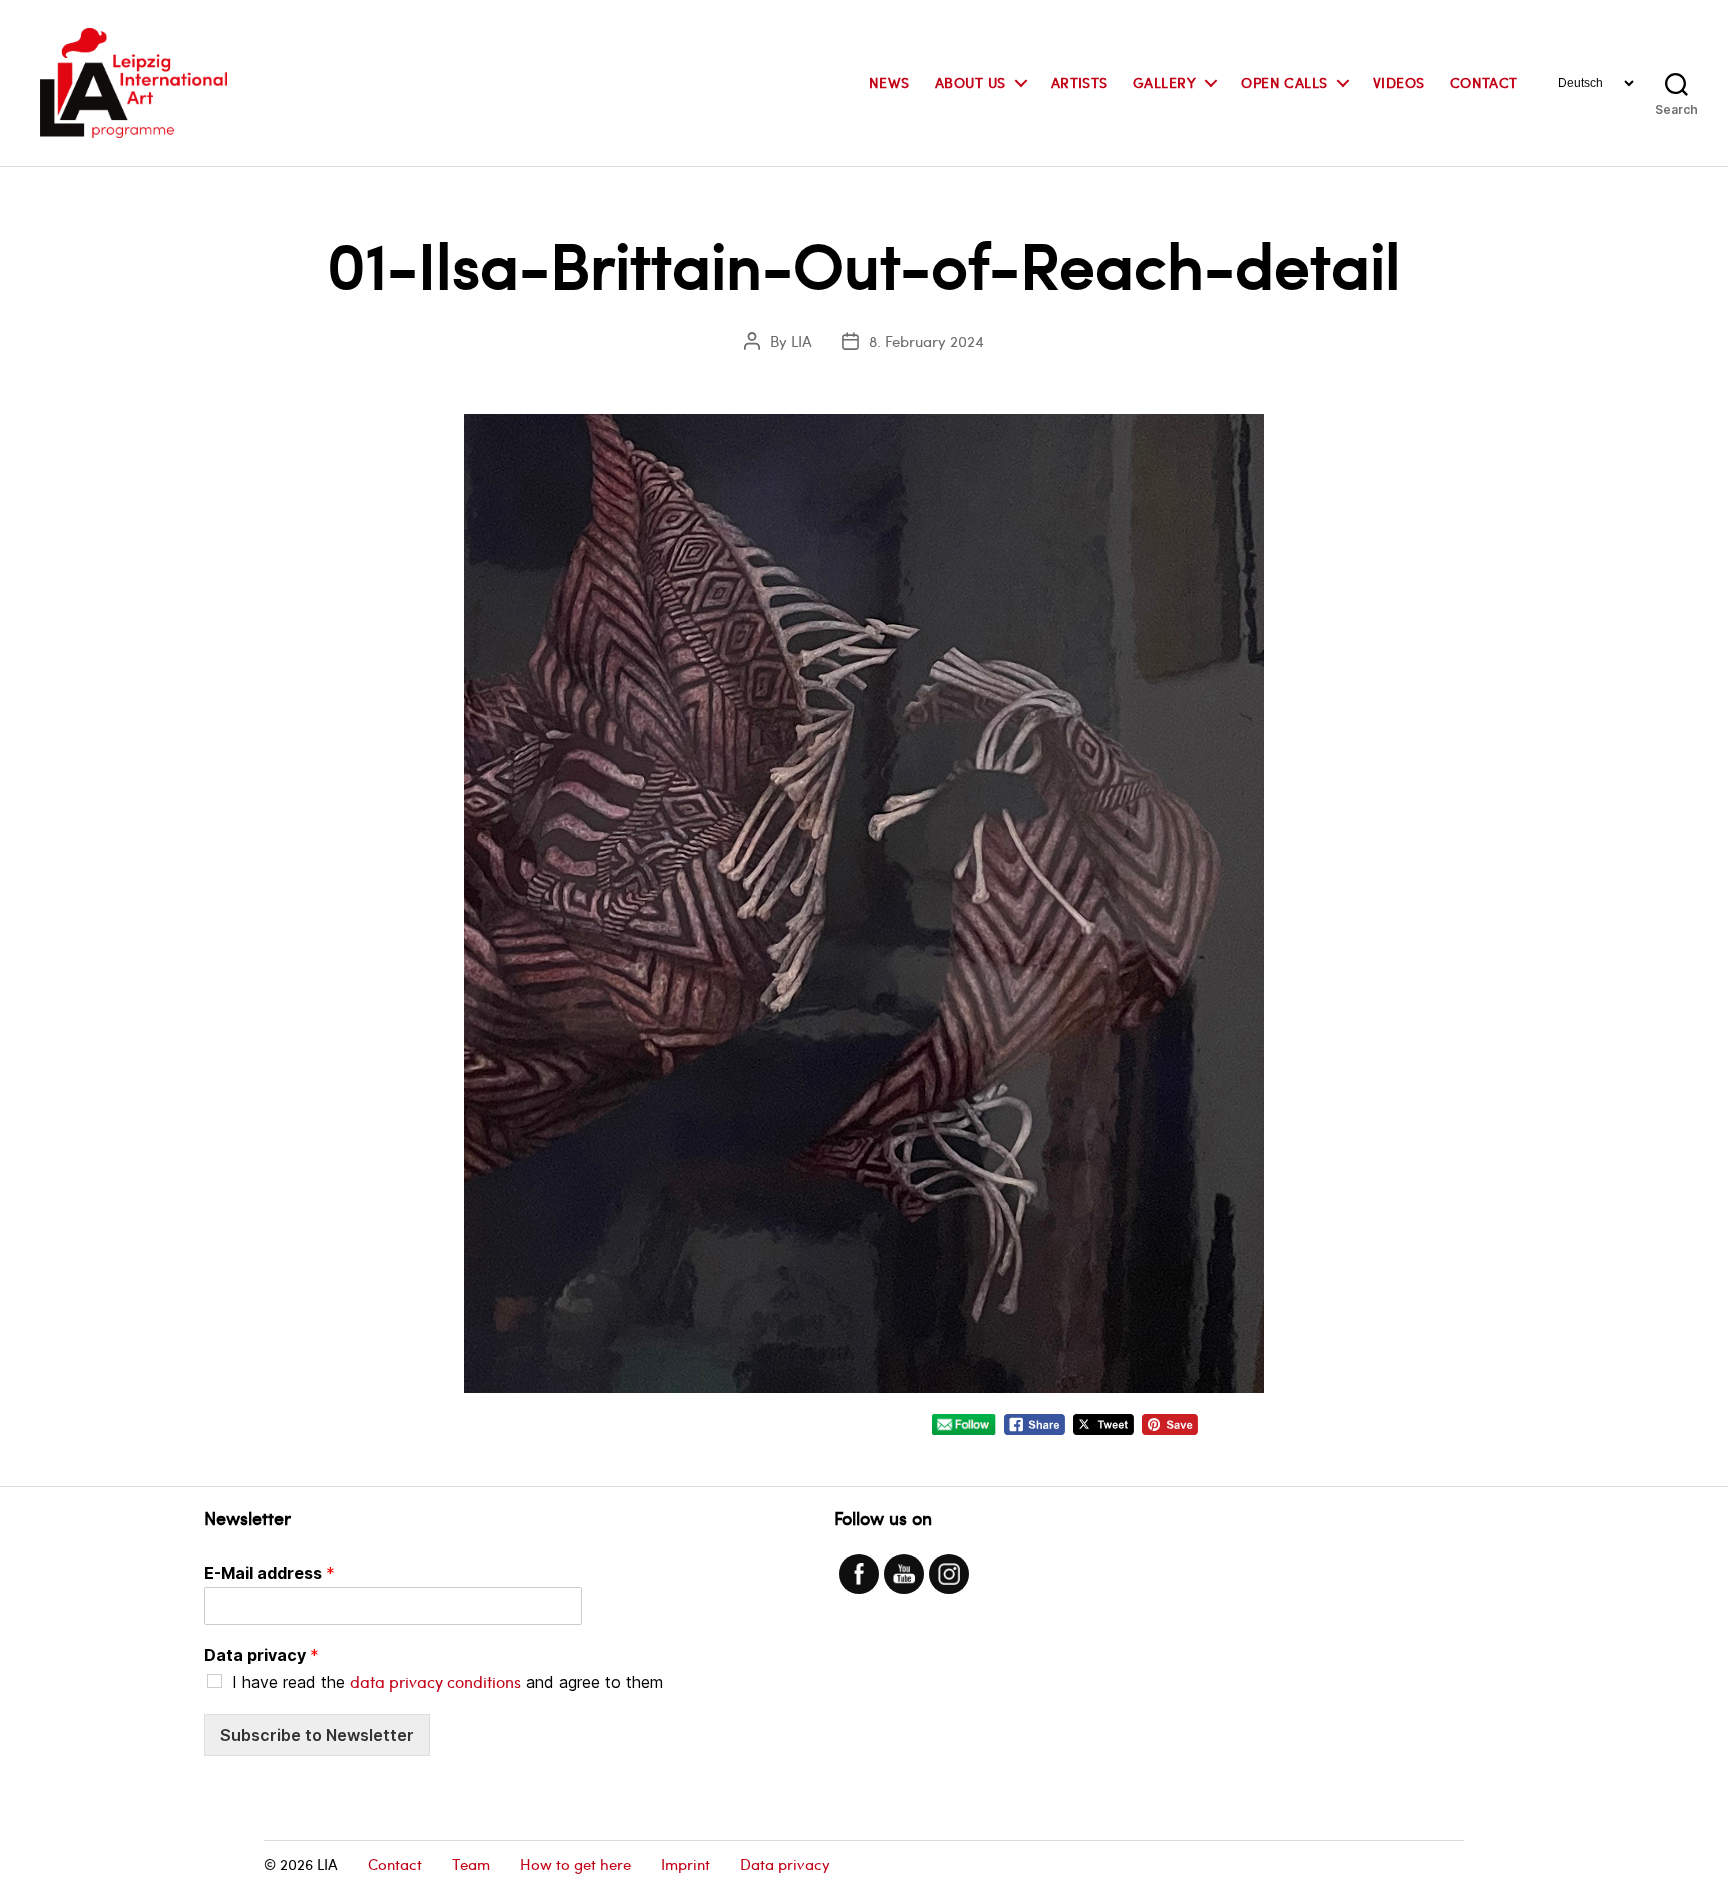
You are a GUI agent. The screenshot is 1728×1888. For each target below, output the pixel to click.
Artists (1079, 83)
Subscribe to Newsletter (317, 1735)
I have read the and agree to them (447, 1682)
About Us (970, 83)
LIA (801, 341)
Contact (1484, 83)
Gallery (1164, 83)
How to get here (575, 1864)
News (889, 83)
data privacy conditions (435, 1681)
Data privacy (261, 1655)
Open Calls (1284, 83)
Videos (1399, 83)
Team (471, 1864)
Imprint (685, 1864)
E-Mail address (269, 1573)
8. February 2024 (926, 341)
